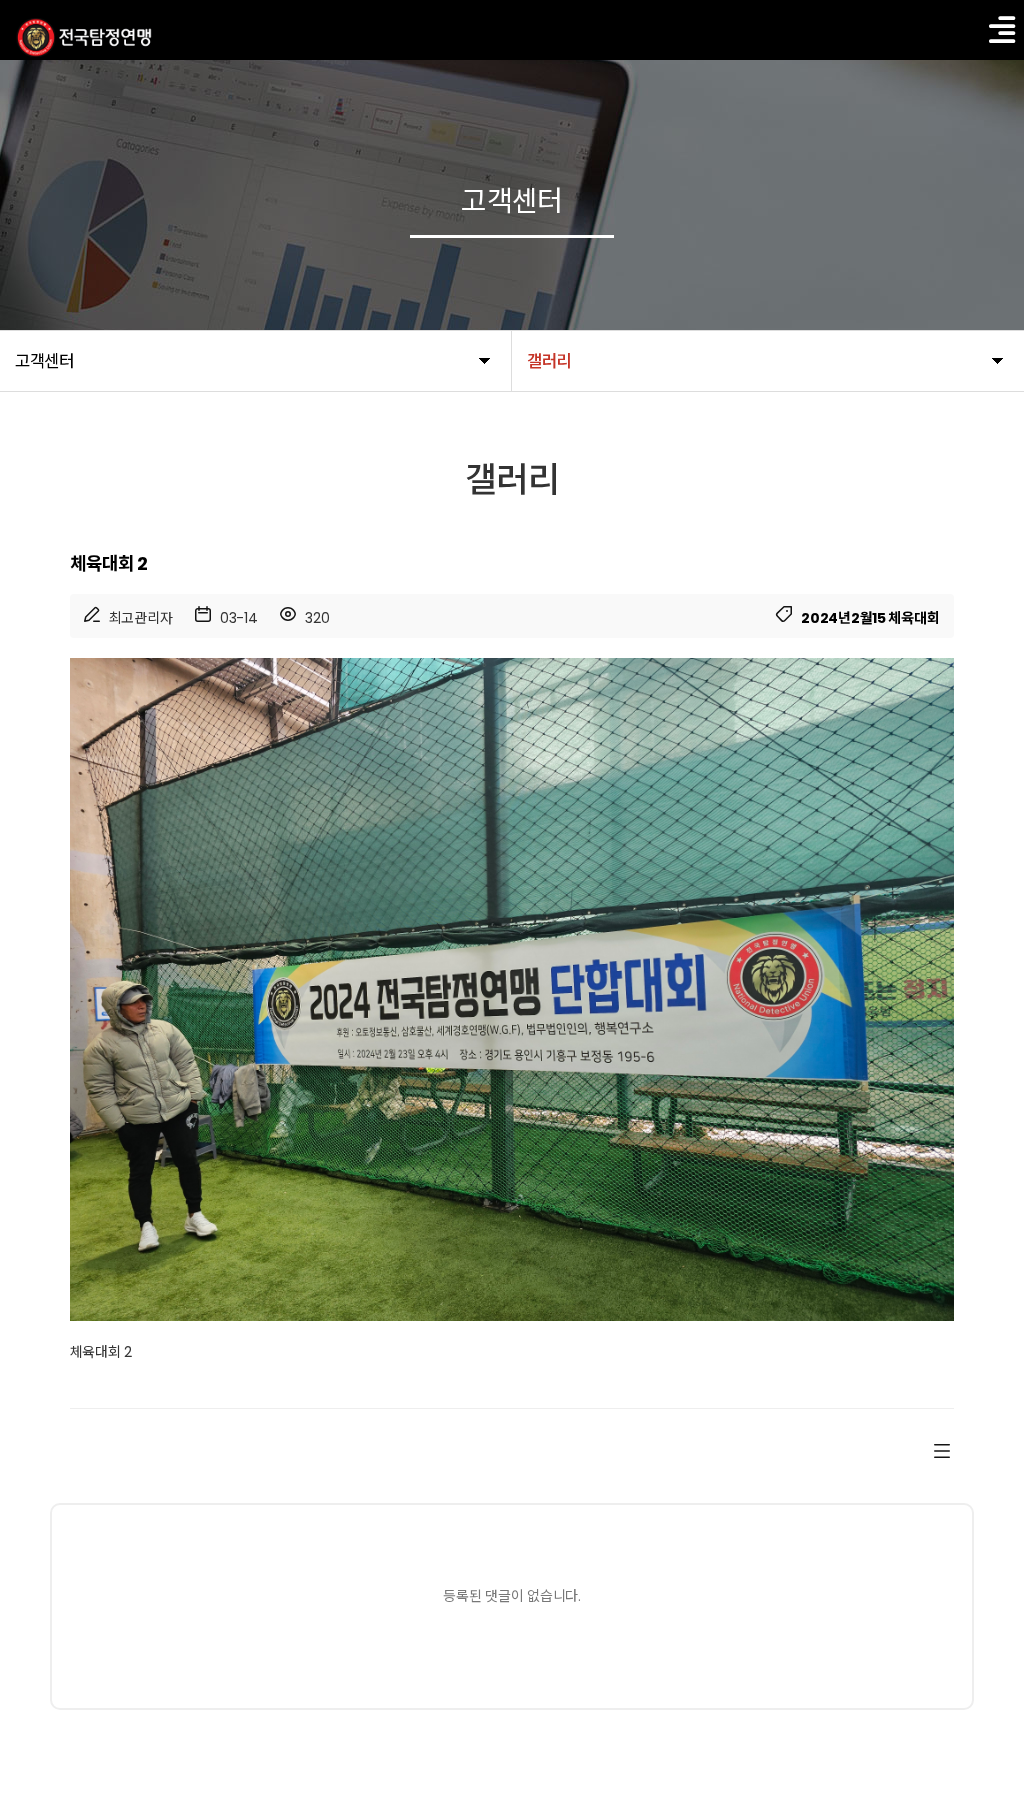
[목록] (942, 1450)
